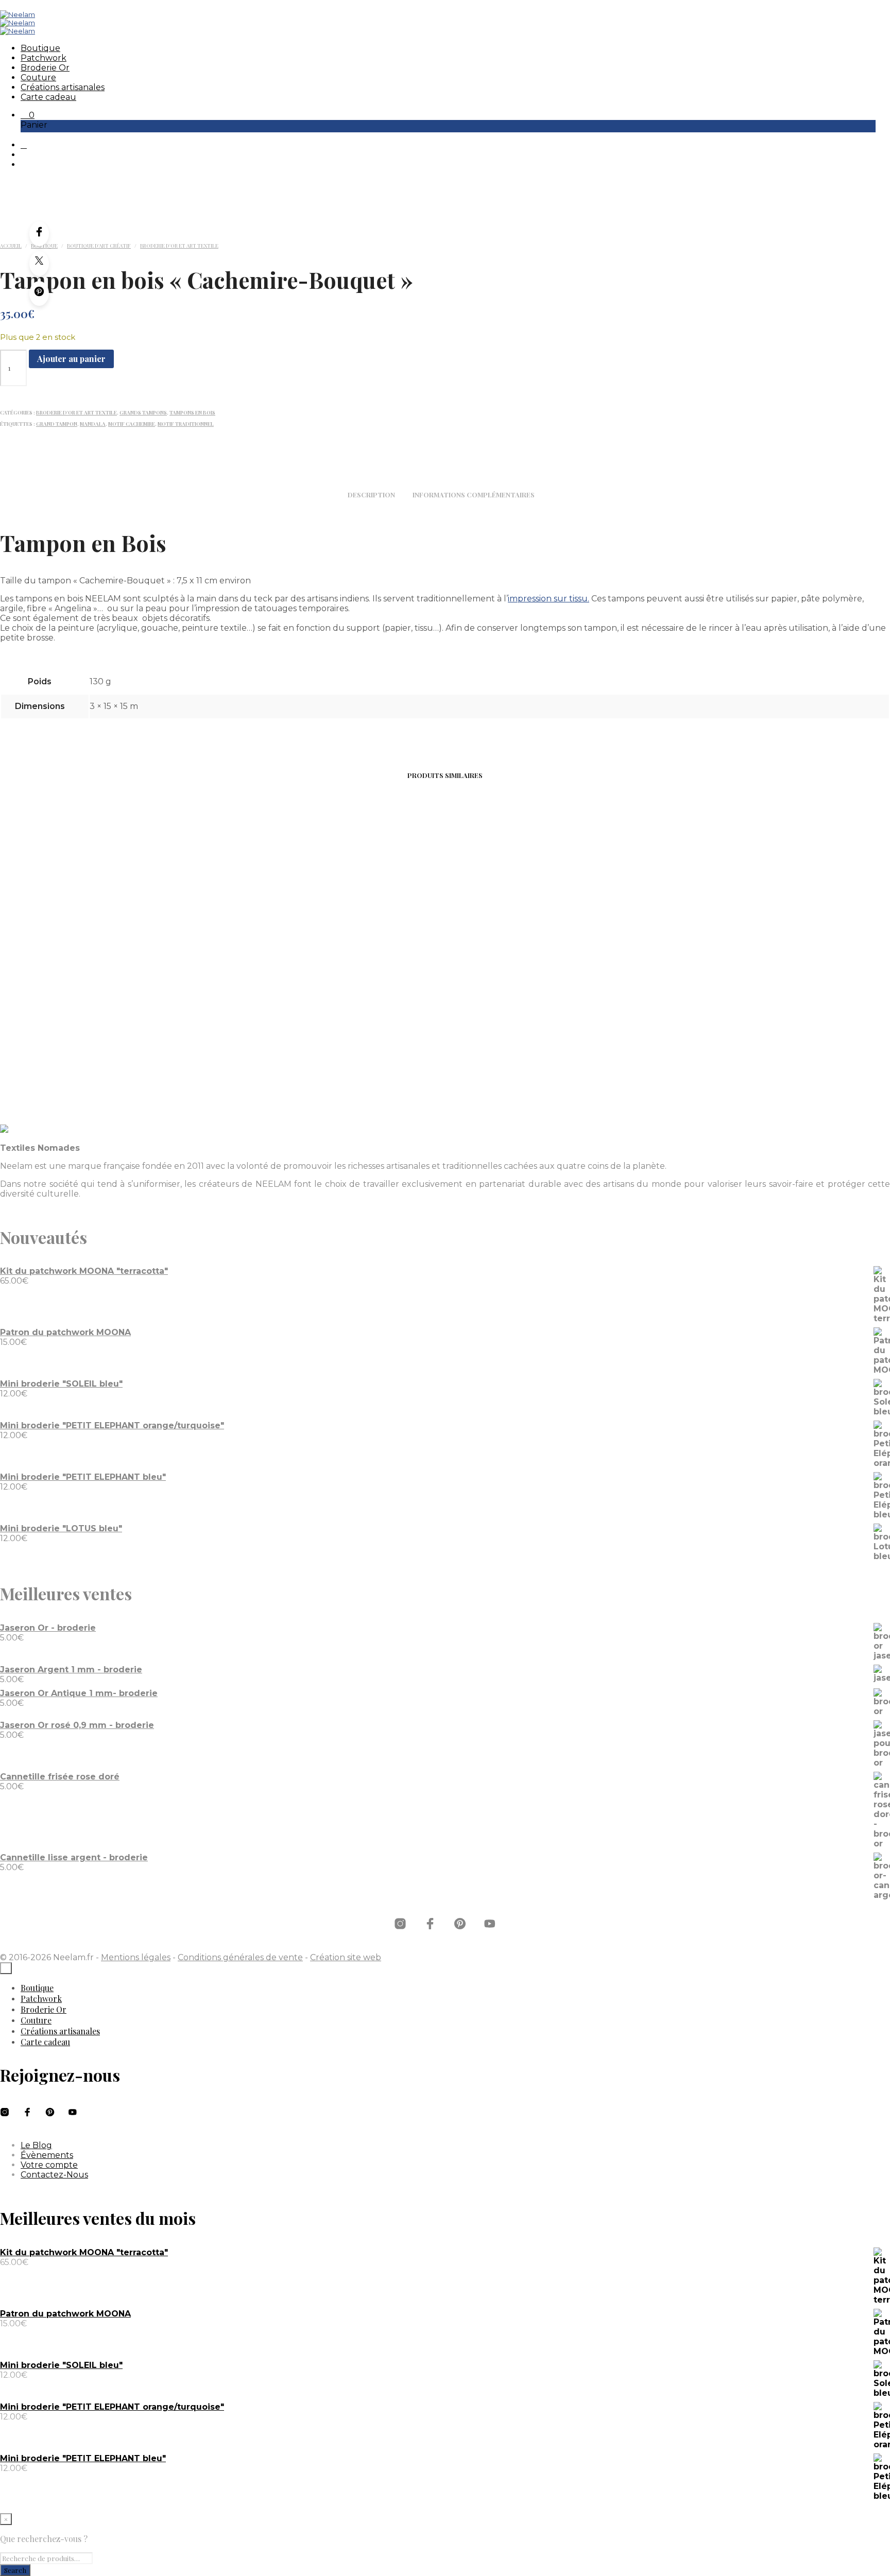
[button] (28, 115)
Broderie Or (45, 68)
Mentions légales (136, 1957)
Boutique (40, 48)
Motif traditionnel (186, 424)
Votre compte (49, 2165)
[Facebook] (39, 234)
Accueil (11, 246)
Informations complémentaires (474, 495)
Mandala (93, 424)
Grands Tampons (143, 412)
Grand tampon (57, 424)
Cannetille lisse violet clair (328, 1008)
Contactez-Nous (54, 2175)
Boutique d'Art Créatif (99, 246)
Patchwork (44, 58)
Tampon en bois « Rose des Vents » (98, 1008)
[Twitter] (39, 264)
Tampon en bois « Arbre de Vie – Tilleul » (558, 1013)
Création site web (346, 1957)
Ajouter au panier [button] (49, 1042)
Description (371, 495)
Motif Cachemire (132, 424)
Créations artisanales (63, 87)
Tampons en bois (192, 412)
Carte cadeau (48, 97)
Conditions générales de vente (240, 1957)
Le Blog (36, 2145)
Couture (38, 77)
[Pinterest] (39, 293)
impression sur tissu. (549, 599)
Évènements (47, 2155)
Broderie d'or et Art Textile (179, 246)
